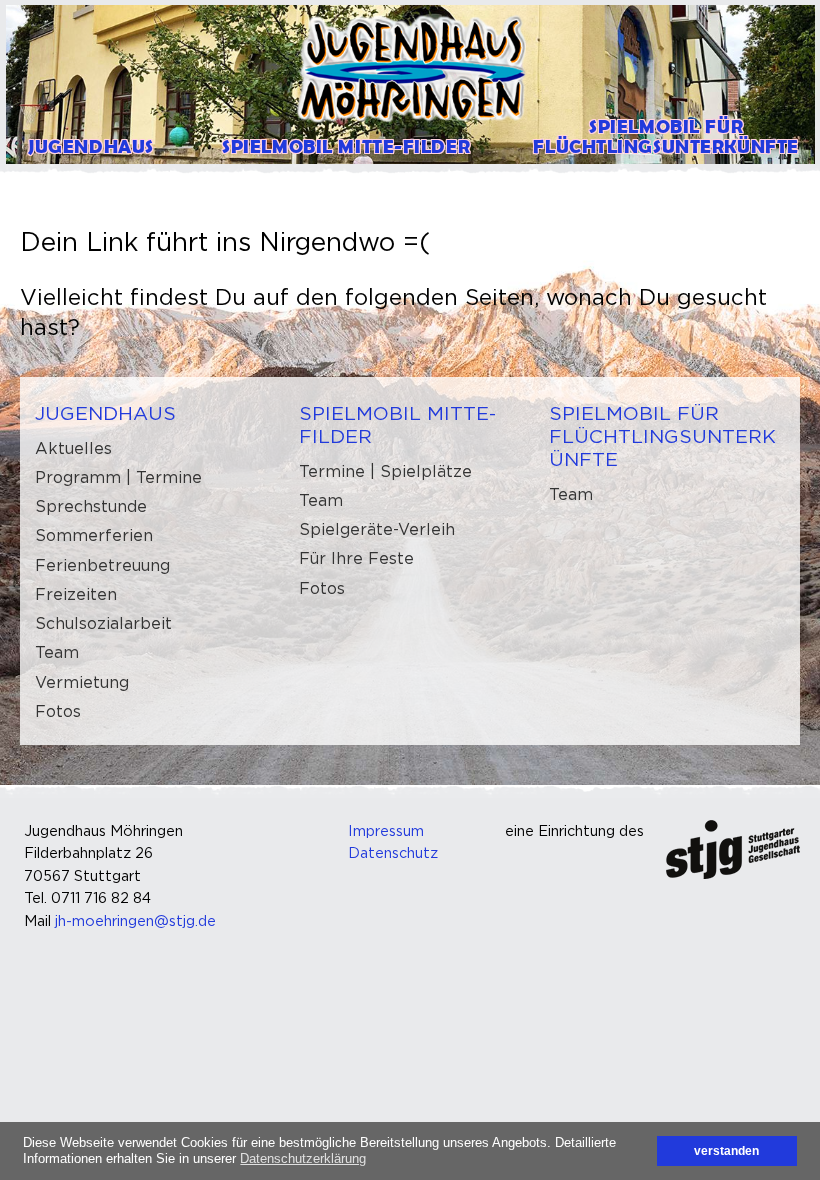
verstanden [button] (726, 1150)
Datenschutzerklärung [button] (303, 1158)
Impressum (386, 830)
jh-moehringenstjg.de (135, 920)
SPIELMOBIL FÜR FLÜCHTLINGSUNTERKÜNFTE (662, 436)
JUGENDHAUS (105, 413)
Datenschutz (393, 852)
